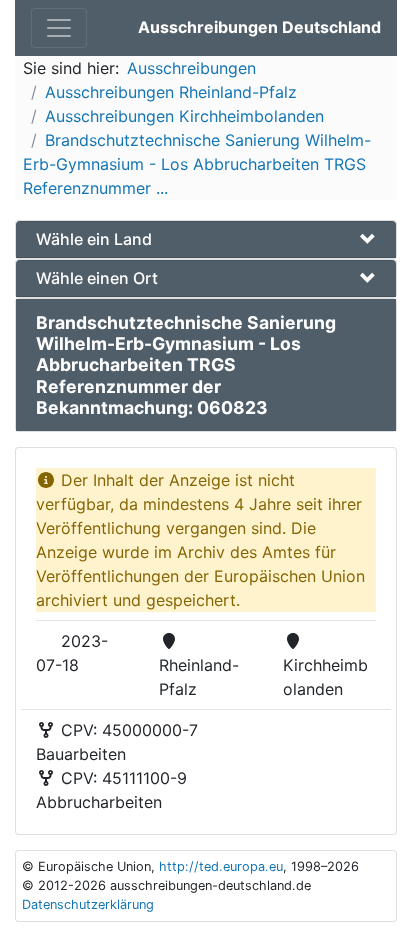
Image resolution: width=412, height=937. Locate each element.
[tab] (206, 239)
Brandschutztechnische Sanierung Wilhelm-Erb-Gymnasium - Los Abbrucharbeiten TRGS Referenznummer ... (197, 164)
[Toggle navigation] (59, 28)
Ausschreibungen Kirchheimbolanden (184, 116)
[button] (206, 239)
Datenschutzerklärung (88, 904)
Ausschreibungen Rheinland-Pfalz (171, 92)
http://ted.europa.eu (221, 866)
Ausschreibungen (191, 68)
